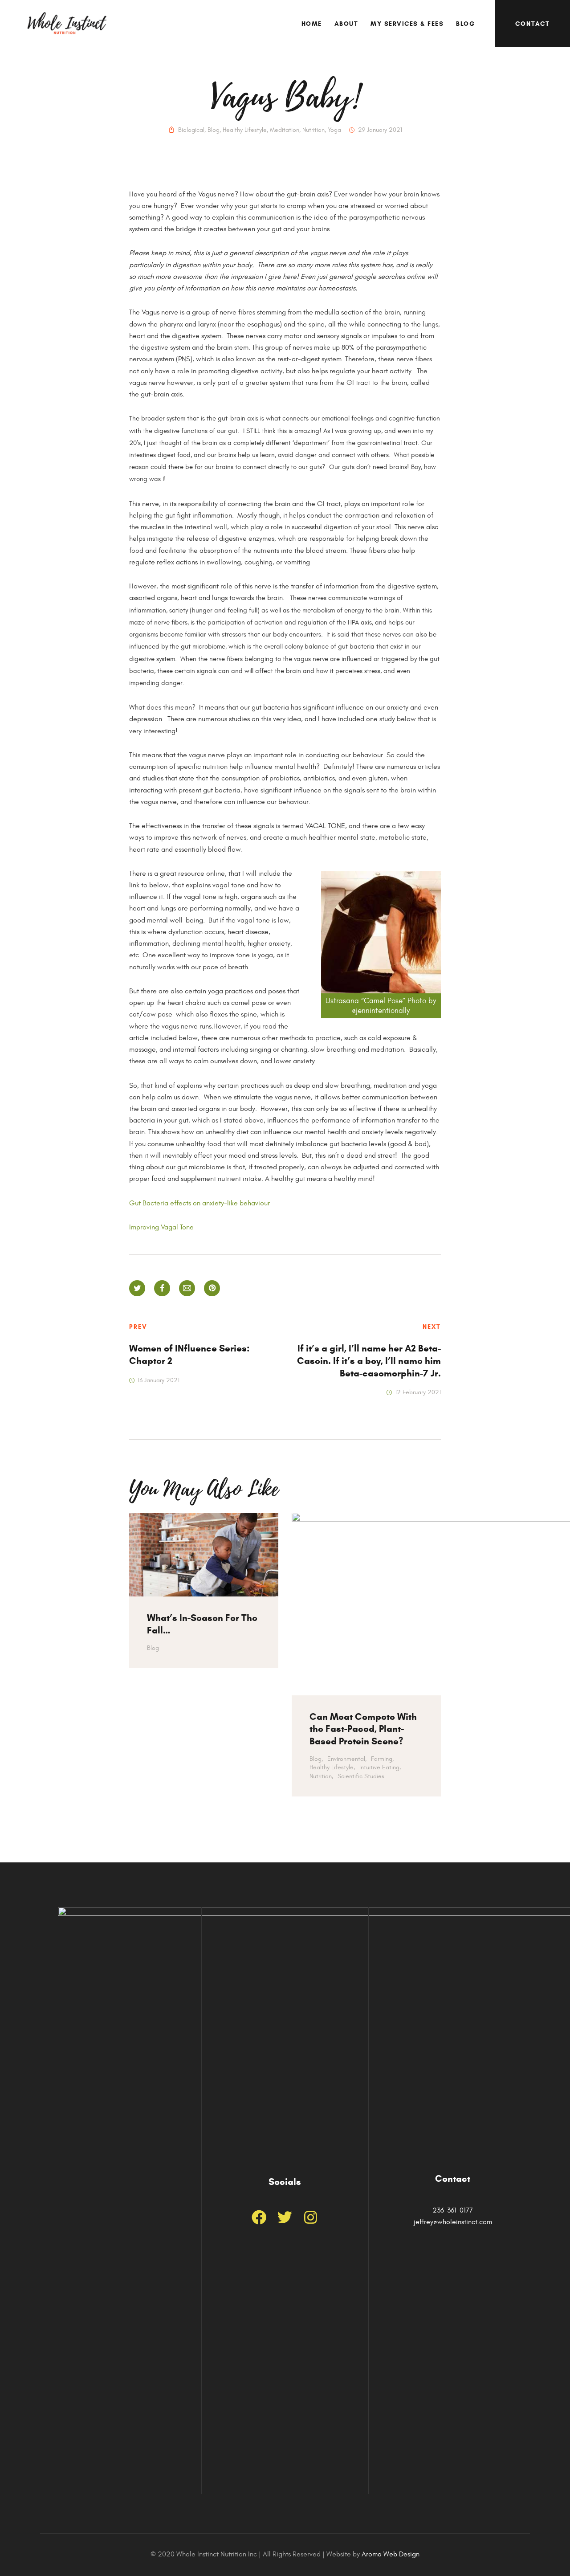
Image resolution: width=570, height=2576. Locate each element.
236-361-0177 (453, 2210)
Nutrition (313, 130)
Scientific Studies (361, 1776)
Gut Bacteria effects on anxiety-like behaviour (199, 1203)
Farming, (382, 1759)
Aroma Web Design (391, 2554)
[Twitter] (285, 2217)
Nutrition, (321, 1776)
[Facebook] (259, 2217)
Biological (191, 130)
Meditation (285, 130)
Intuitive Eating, (380, 1767)
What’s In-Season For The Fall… (202, 1624)
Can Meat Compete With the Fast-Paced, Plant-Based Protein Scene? (363, 1729)
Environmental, (347, 1759)
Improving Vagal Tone (161, 1227)
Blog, (316, 1759)
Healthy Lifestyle (245, 130)
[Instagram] (311, 2217)
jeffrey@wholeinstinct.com (453, 2222)
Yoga (334, 130)
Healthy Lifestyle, (332, 1767)
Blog (214, 130)
